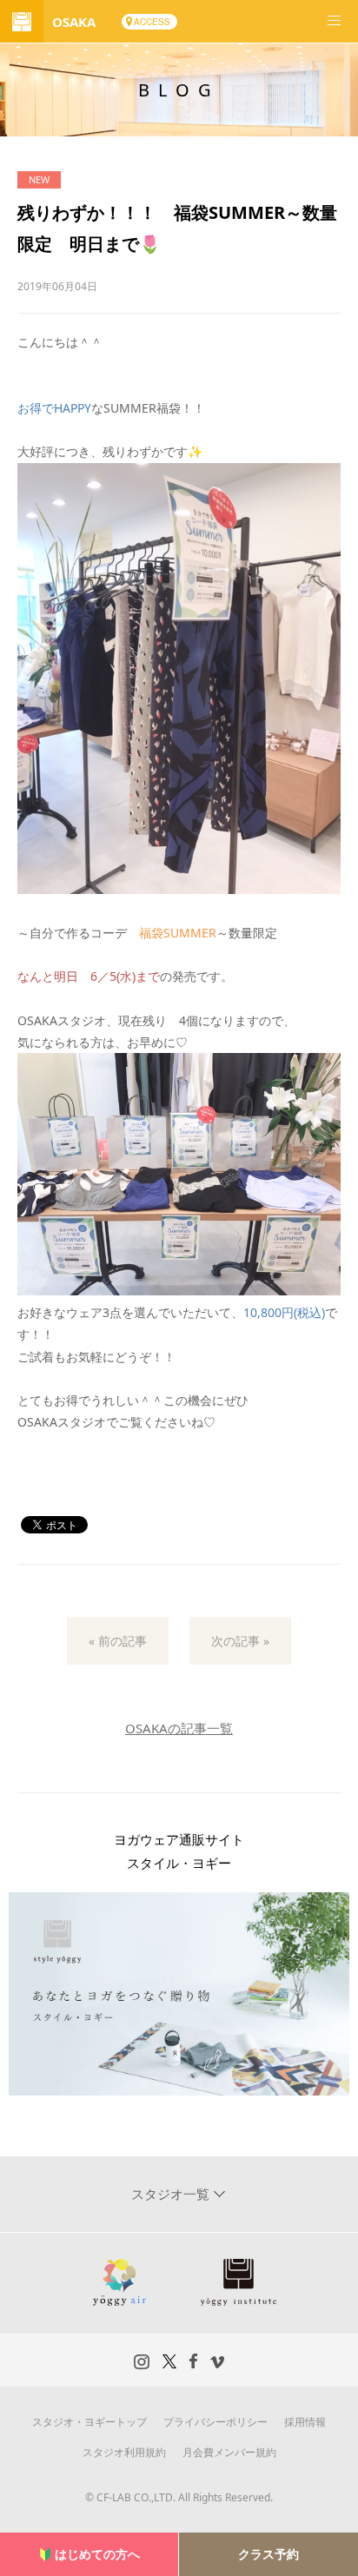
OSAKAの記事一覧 (179, 1728)
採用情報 (305, 2422)
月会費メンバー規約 (229, 2452)
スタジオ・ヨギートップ (89, 2422)
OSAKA (74, 22)
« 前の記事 (118, 1641)
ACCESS (152, 22)
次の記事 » (240, 1641)
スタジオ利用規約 (124, 2452)
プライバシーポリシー (215, 2422)
